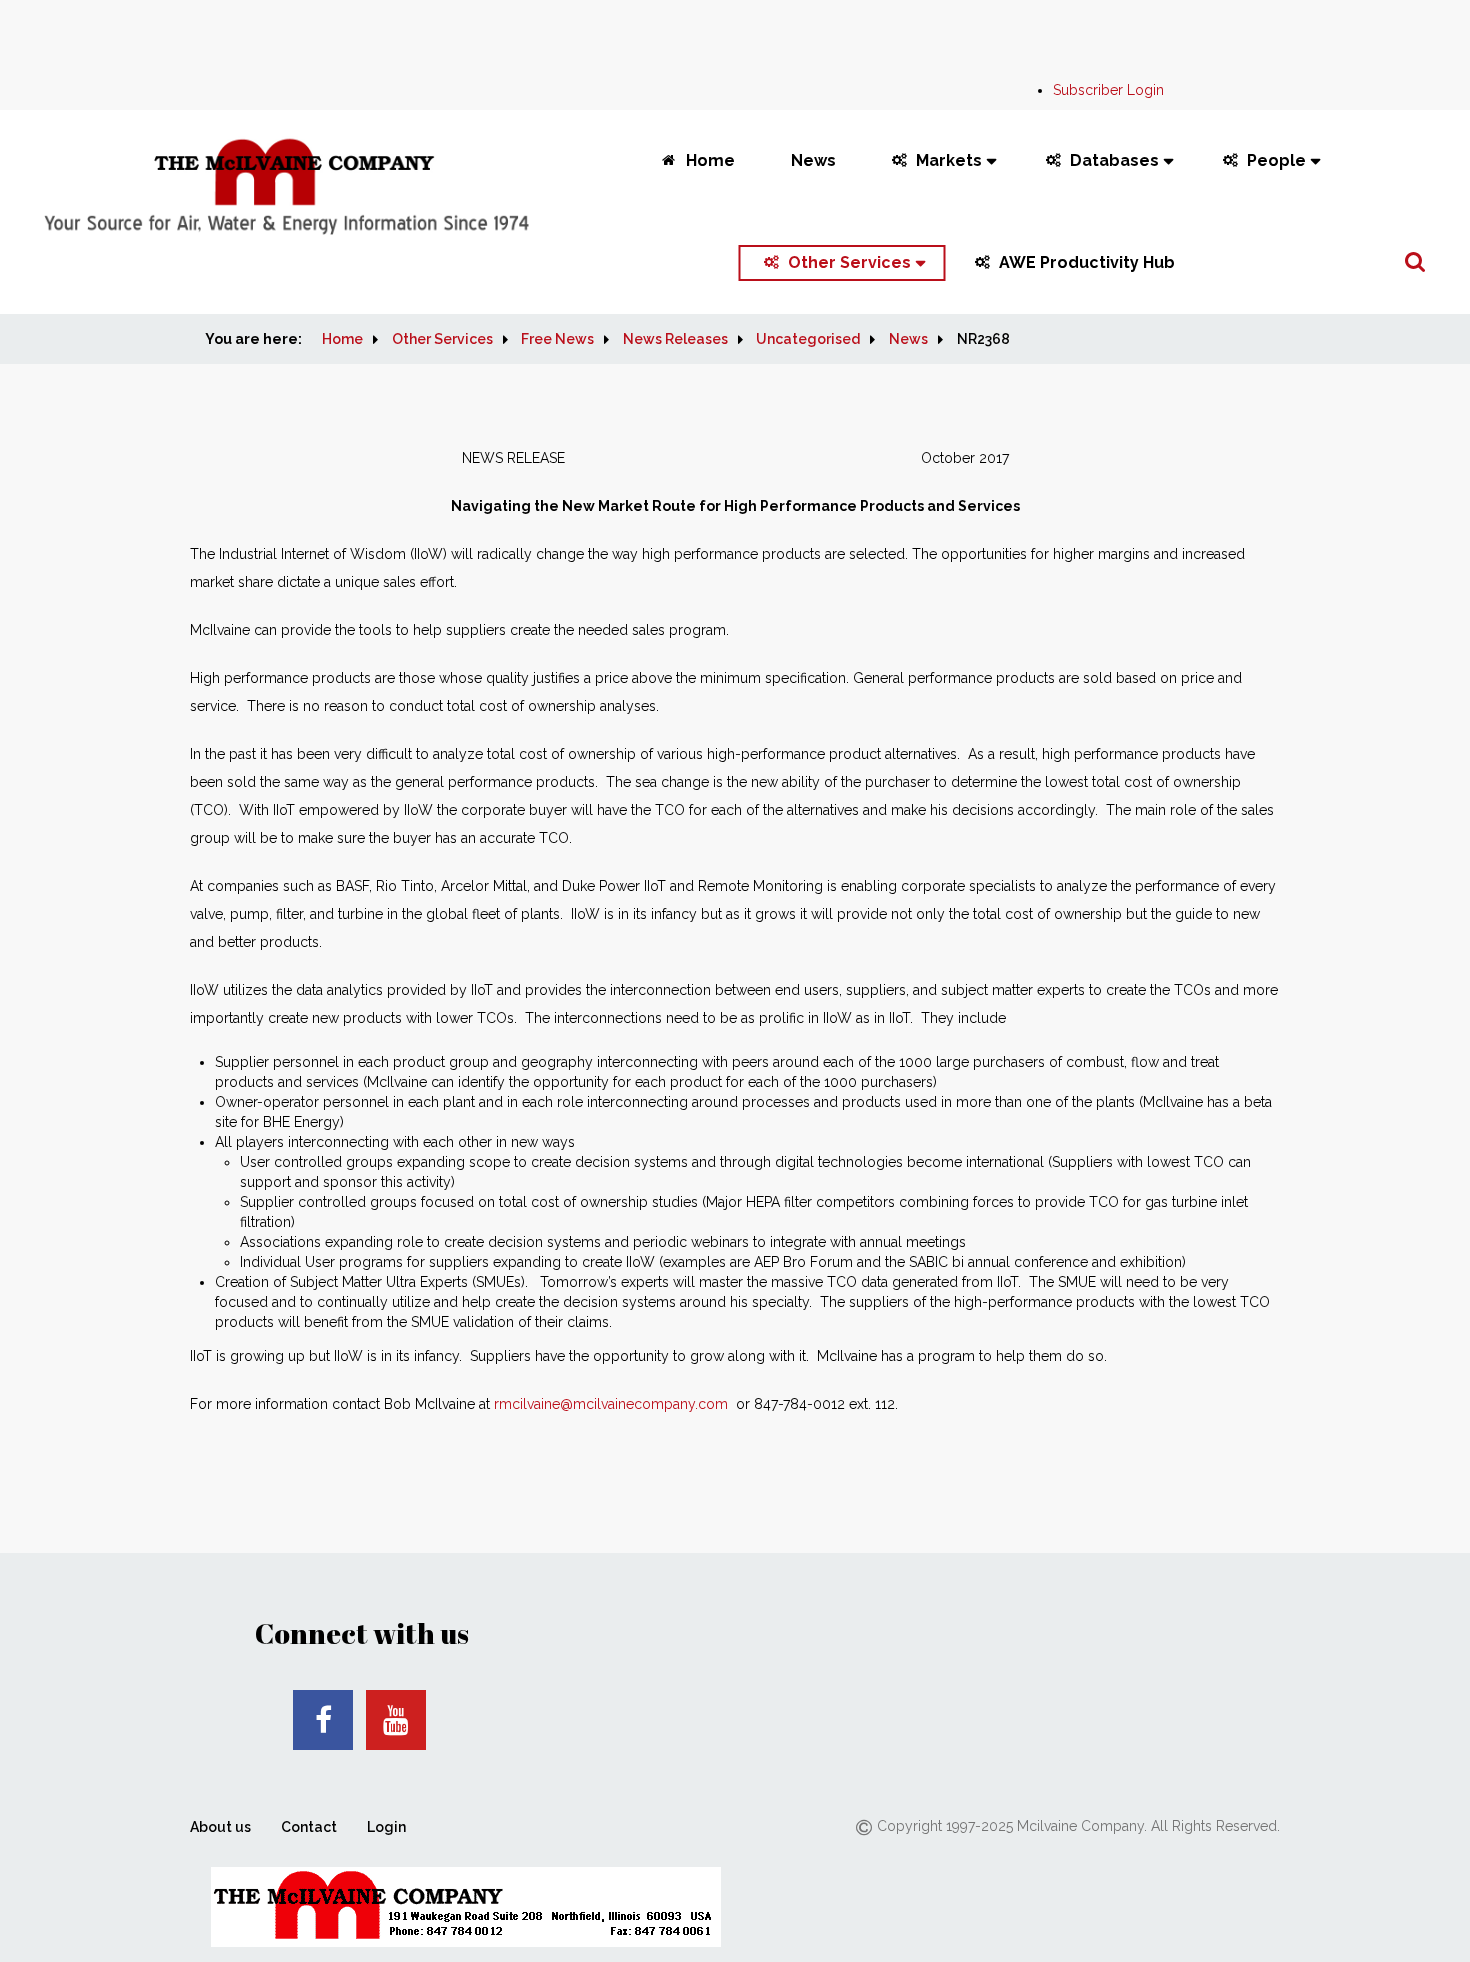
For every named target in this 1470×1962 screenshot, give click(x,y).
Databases (1114, 160)
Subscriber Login (1108, 90)
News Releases (675, 339)
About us (220, 1827)
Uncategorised (808, 339)
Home (710, 160)
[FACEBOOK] (323, 1720)
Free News (557, 339)
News (813, 160)
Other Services (849, 262)
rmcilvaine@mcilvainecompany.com (611, 1404)
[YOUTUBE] (396, 1720)
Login (386, 1827)
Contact (309, 1827)
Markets (949, 160)
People (1276, 160)
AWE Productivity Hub (1087, 262)
